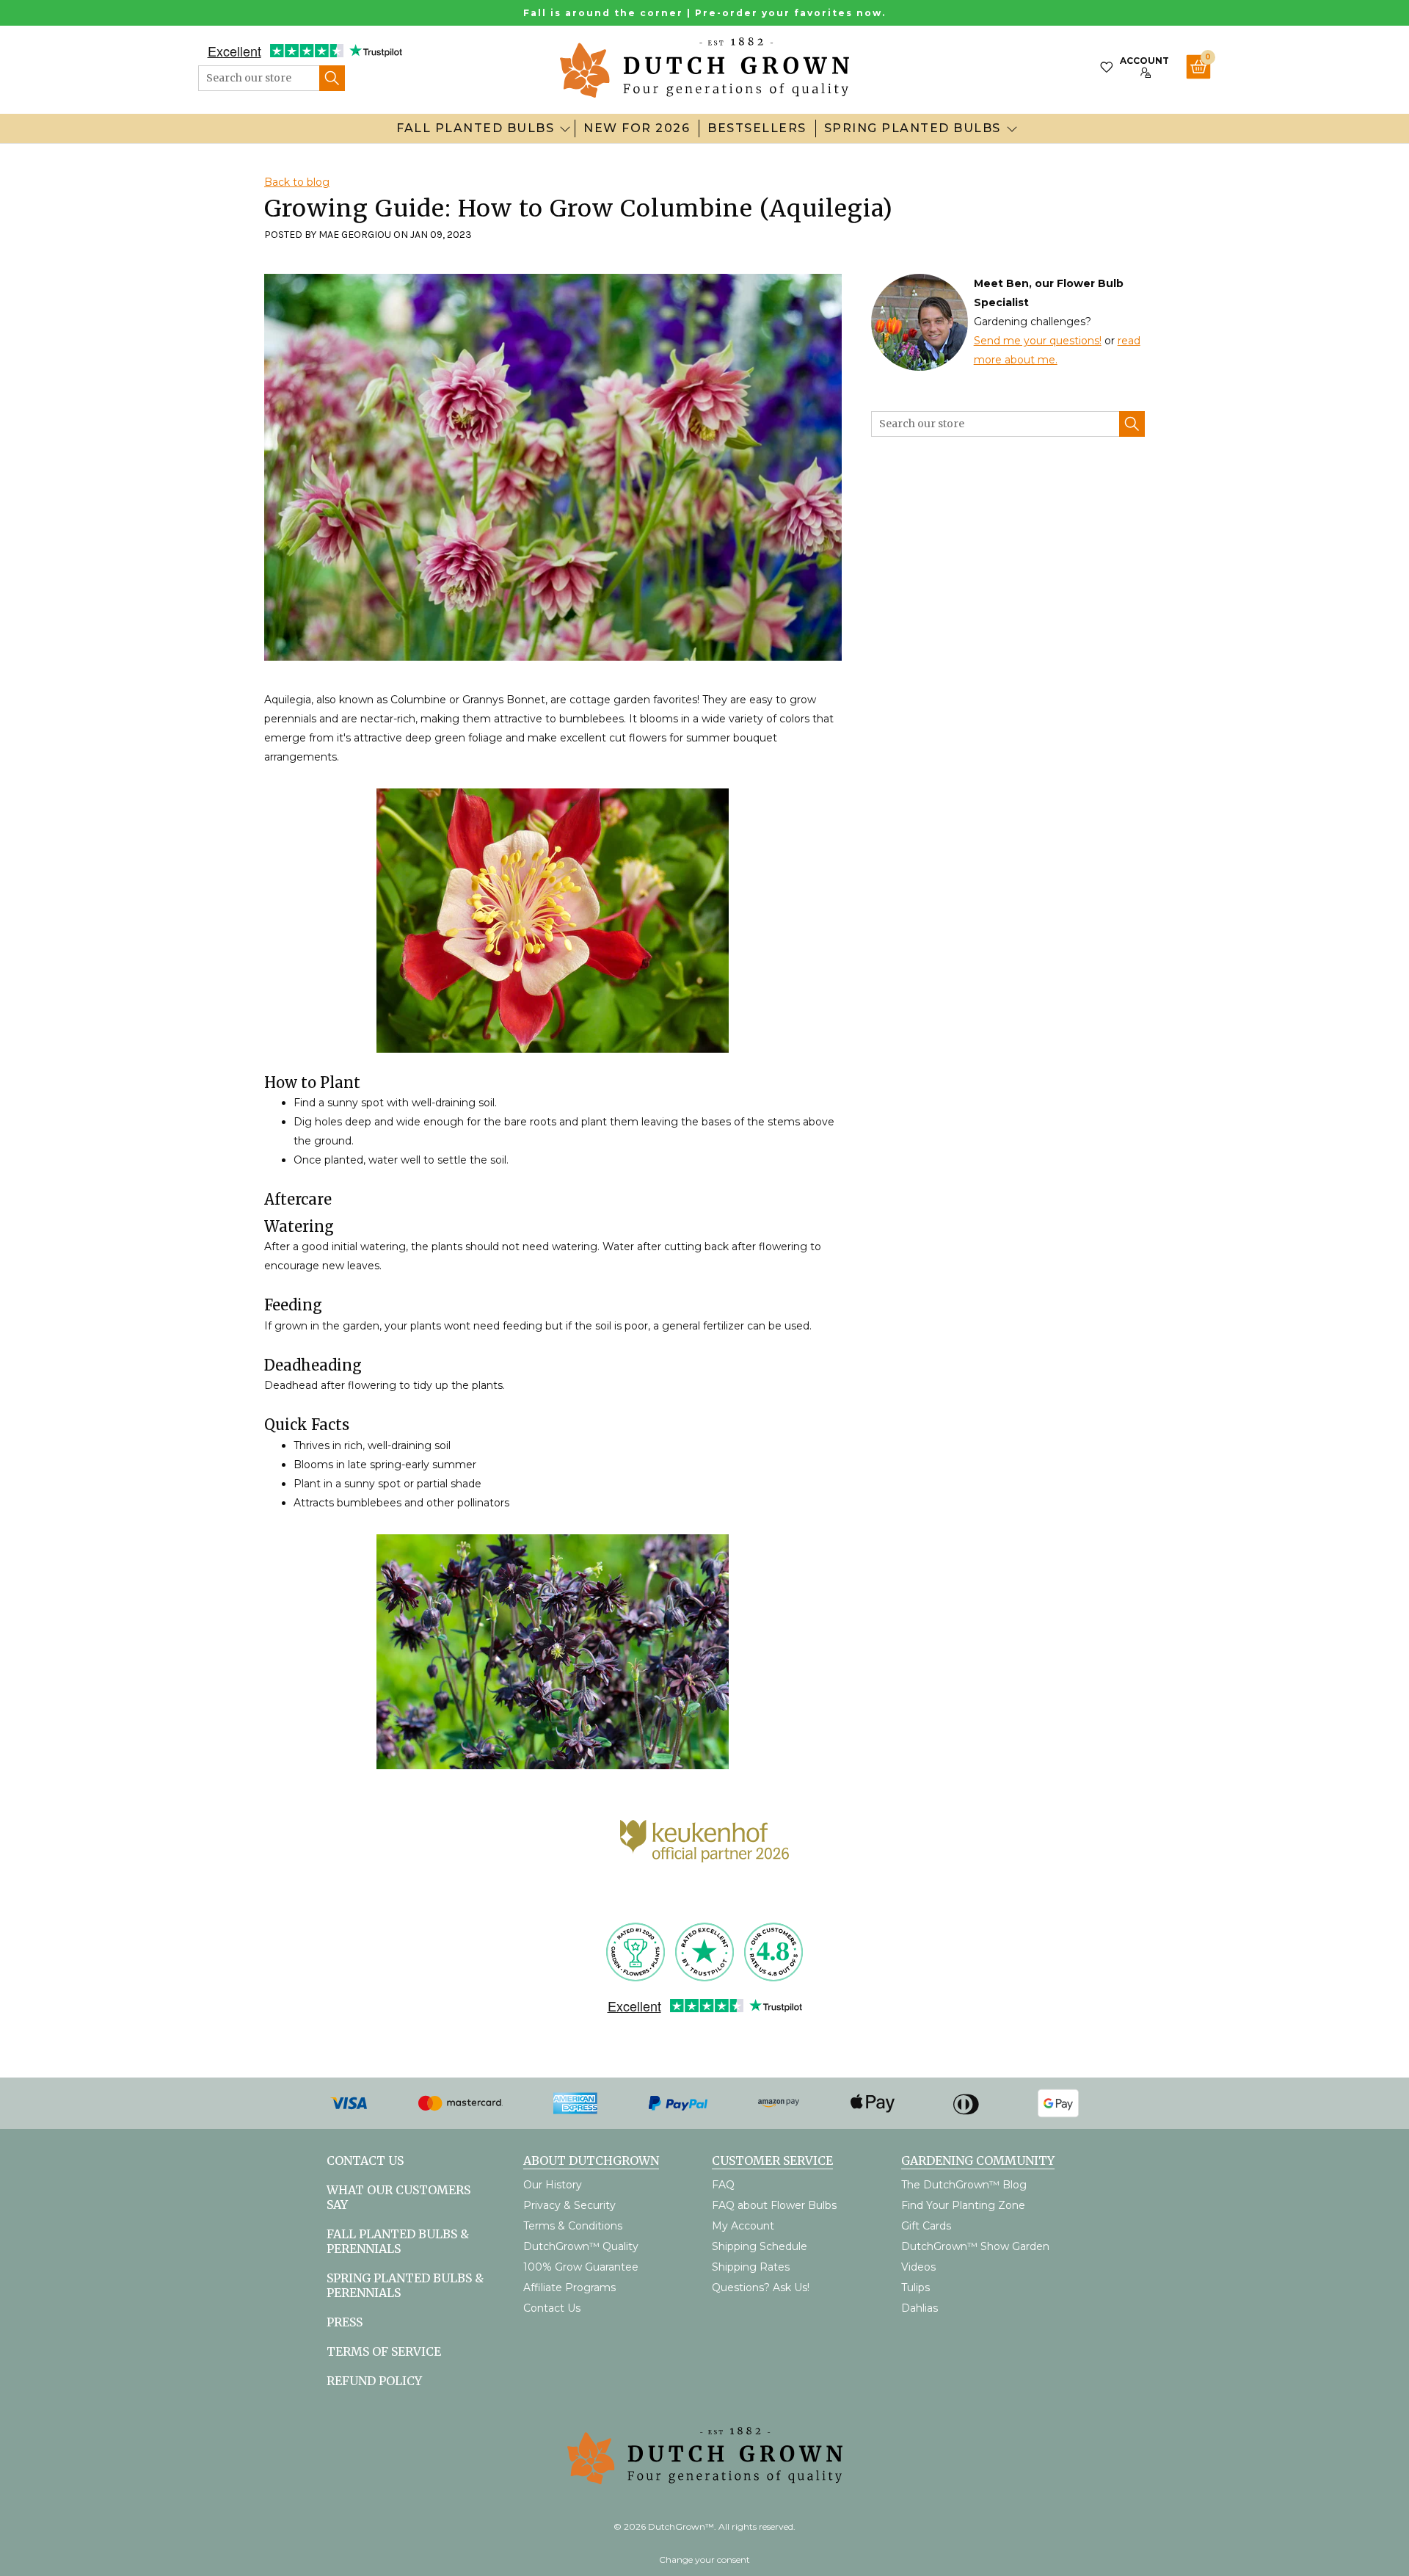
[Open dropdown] (565, 128)
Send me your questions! (1038, 341)
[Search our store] (332, 78)
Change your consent (704, 2559)
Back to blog (297, 182)
